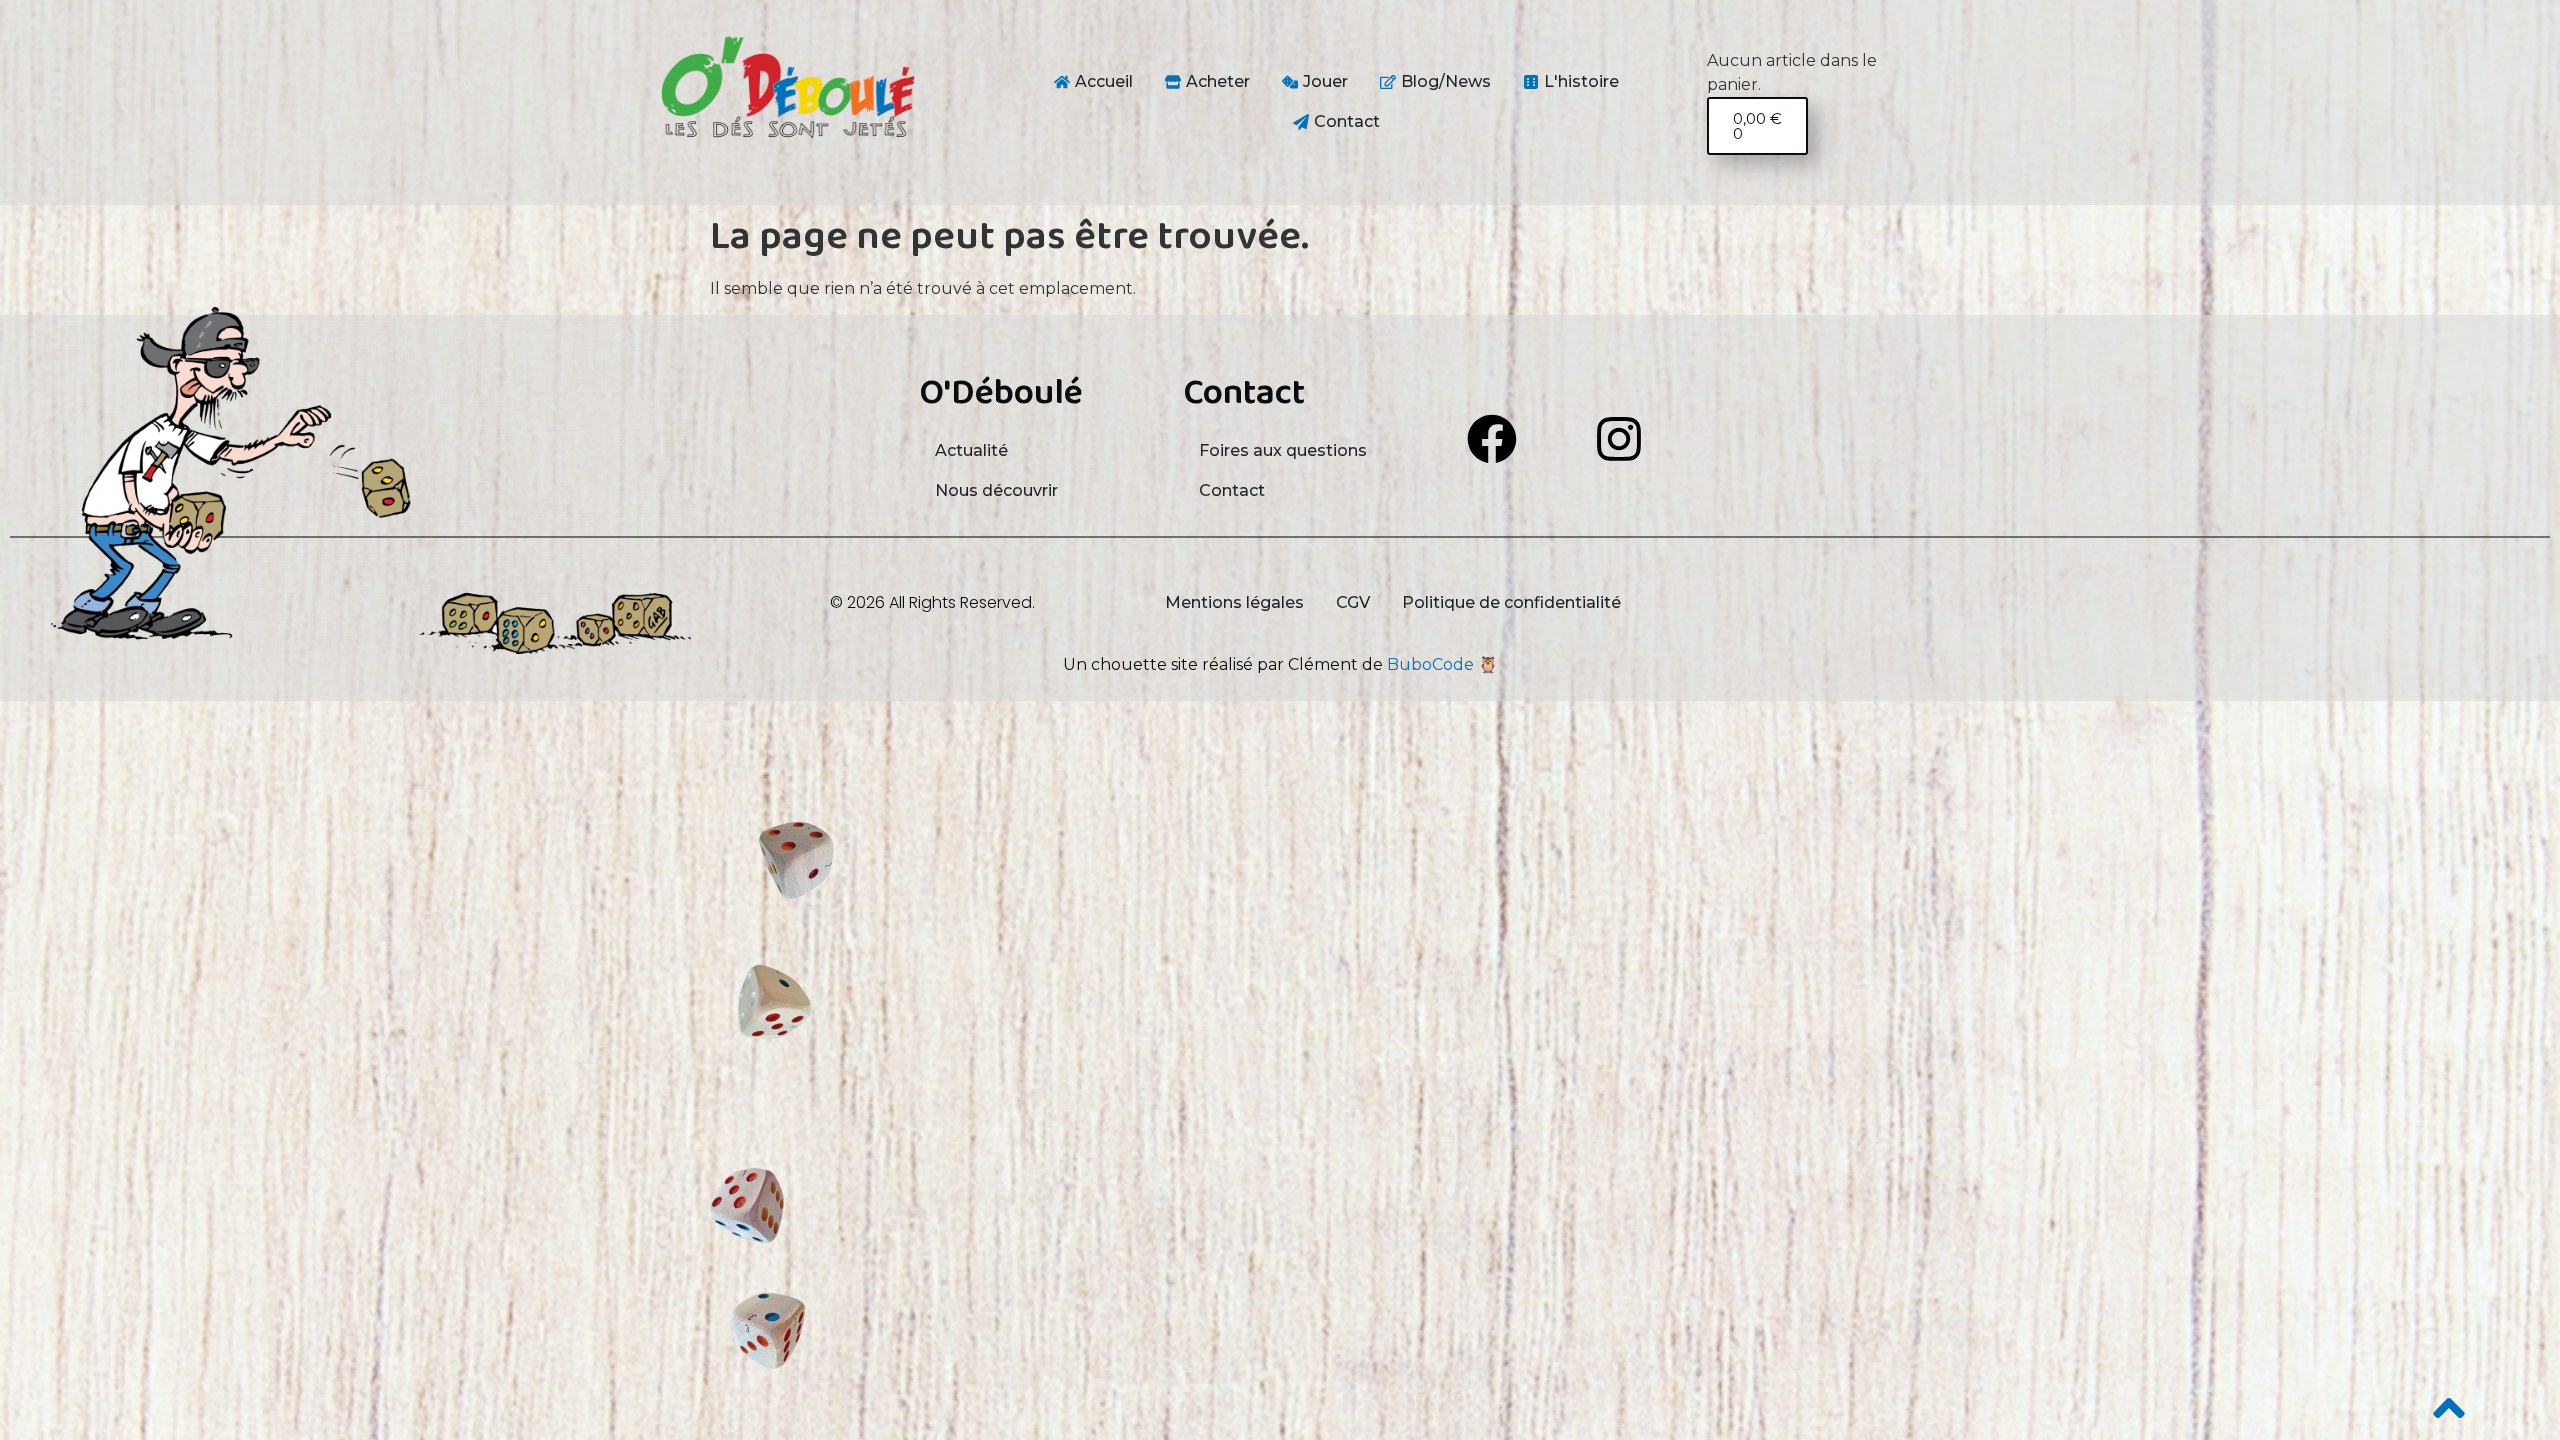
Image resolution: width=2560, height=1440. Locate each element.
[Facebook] (1492, 439)
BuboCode (1430, 664)
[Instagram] (1619, 439)
